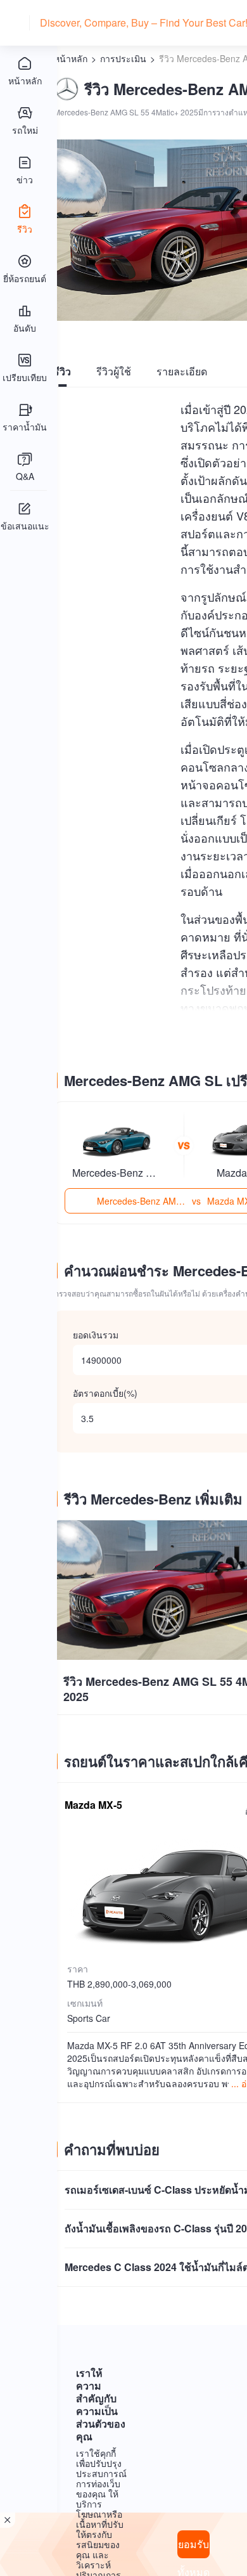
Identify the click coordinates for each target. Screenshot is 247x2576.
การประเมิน (123, 58)
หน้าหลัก (71, 58)
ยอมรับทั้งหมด (193, 2547)
